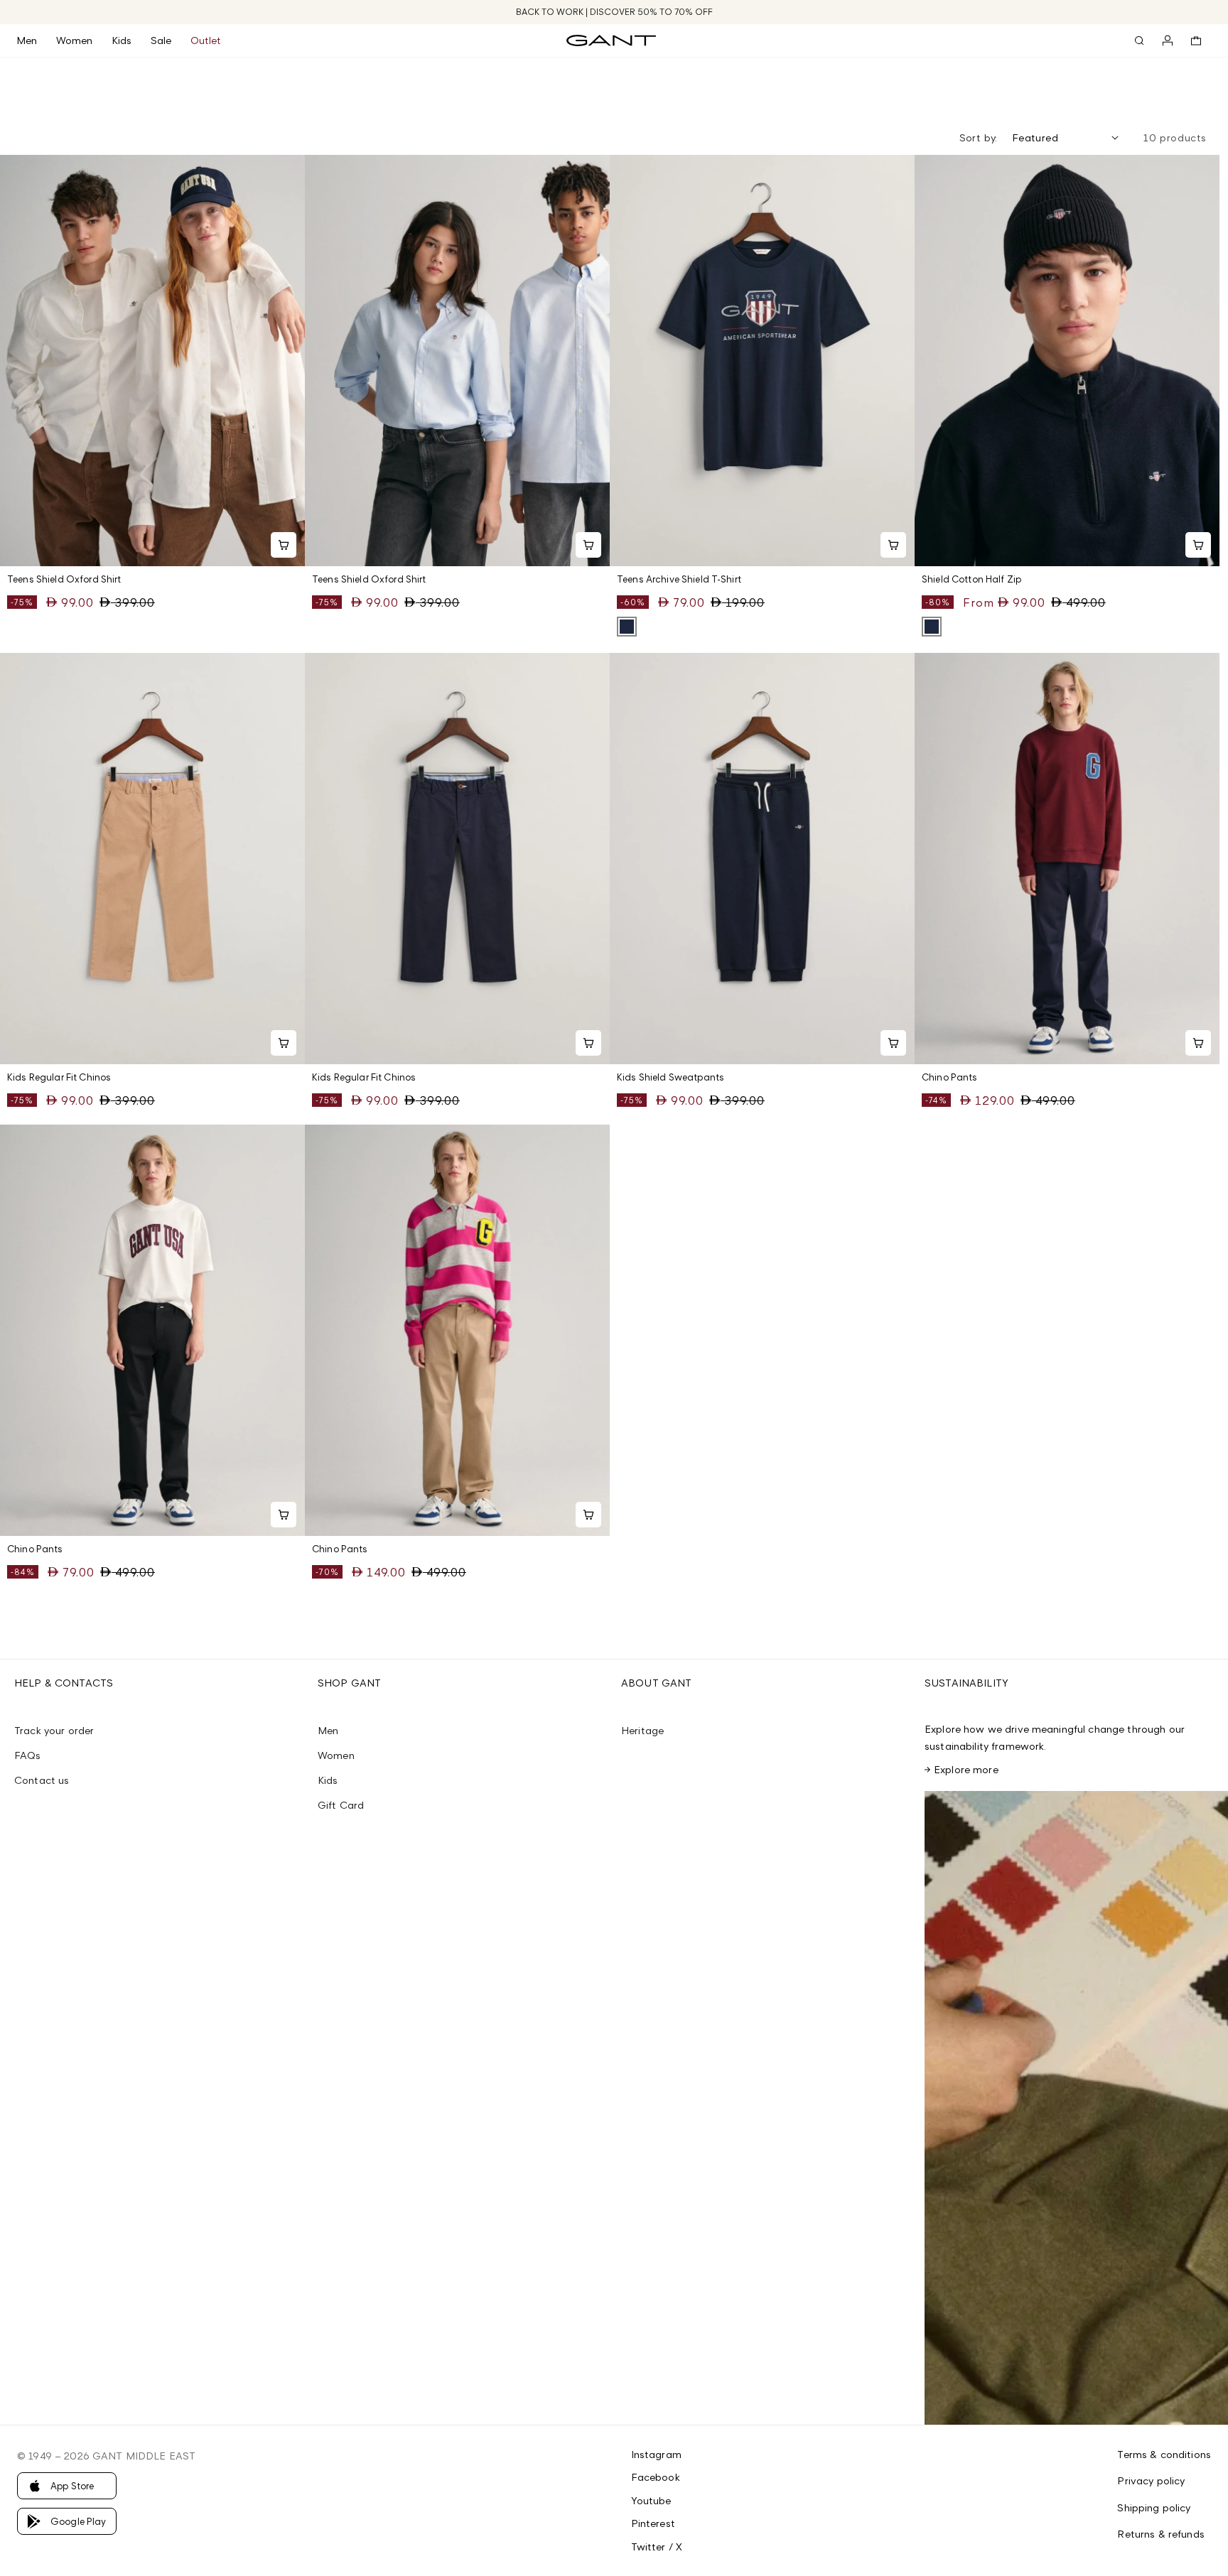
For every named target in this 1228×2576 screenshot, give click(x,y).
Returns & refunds (1160, 2534)
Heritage (642, 1730)
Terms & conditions (1164, 2454)
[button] (36, 40)
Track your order (54, 1730)
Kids (328, 1780)
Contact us (42, 1780)
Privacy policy (1151, 2480)
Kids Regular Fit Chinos (59, 1077)
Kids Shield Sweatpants (670, 1077)
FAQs (28, 1755)
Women (336, 1755)
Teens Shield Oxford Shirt (64, 579)
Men (328, 1730)
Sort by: (979, 137)
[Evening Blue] (627, 627)
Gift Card (341, 1805)
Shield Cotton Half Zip (971, 579)
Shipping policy (1154, 2507)
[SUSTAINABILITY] (1076, 2108)
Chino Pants (950, 1077)
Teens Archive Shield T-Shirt (679, 579)
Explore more (966, 1769)
